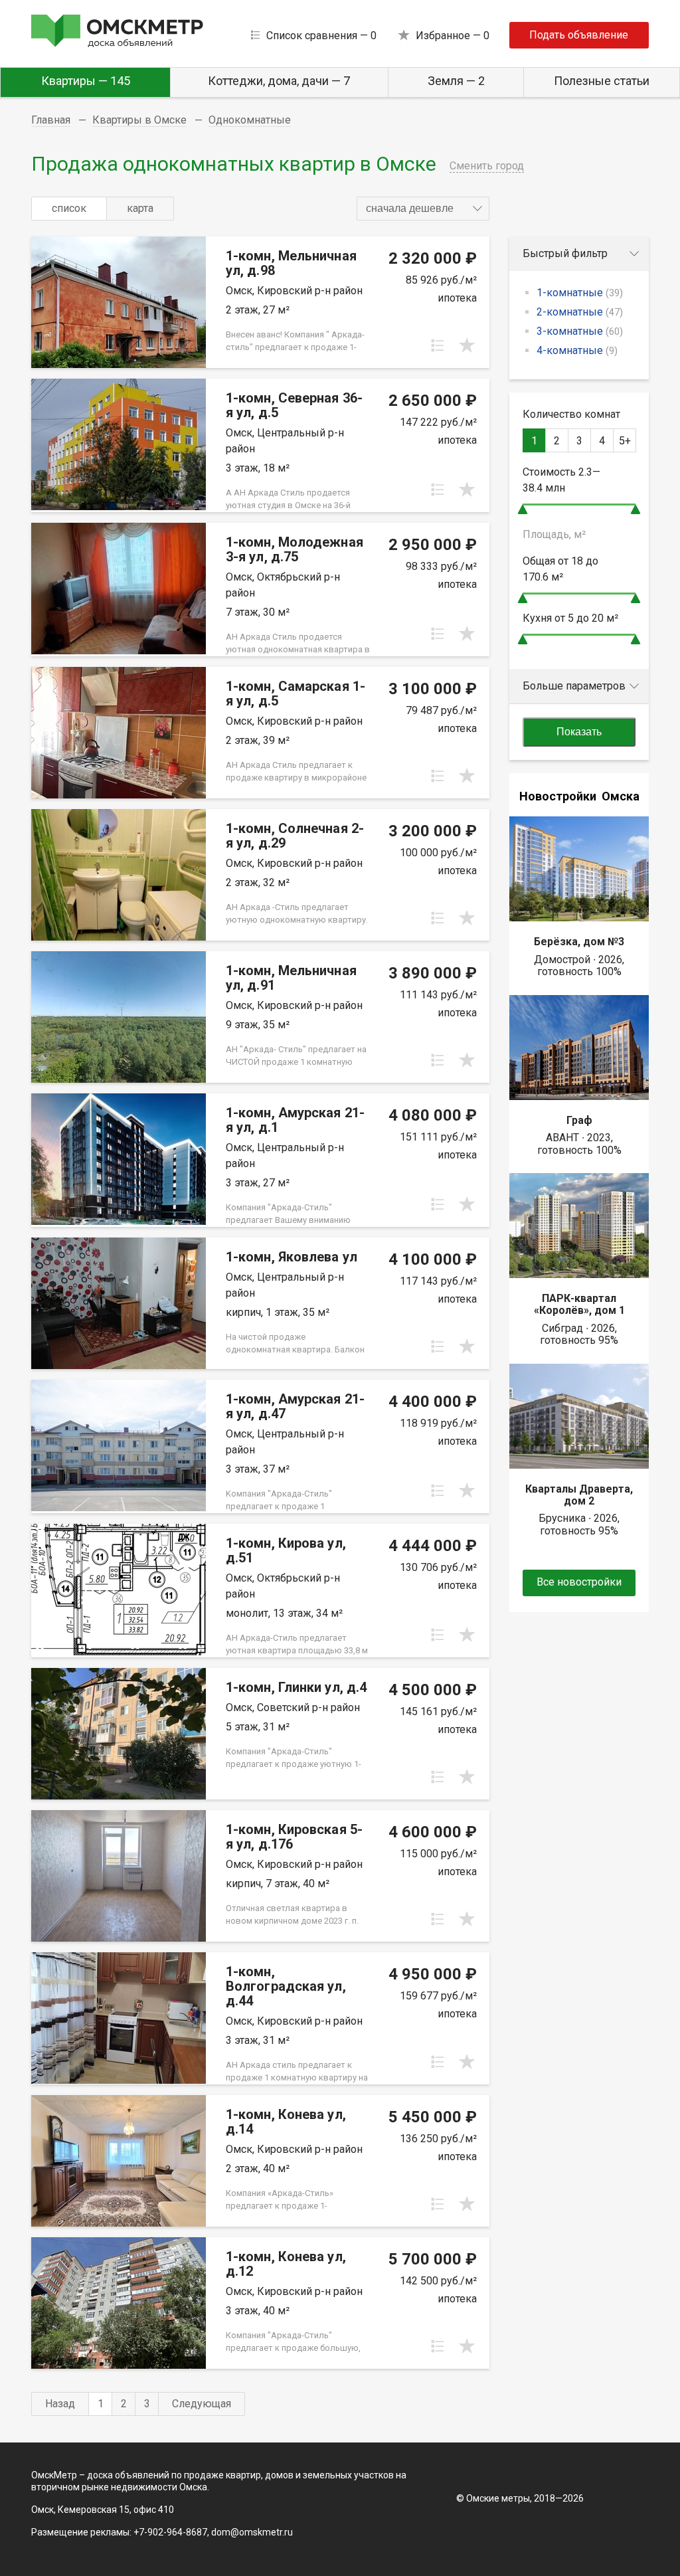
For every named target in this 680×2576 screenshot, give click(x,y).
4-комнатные (577, 350)
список (69, 208)
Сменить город (487, 166)
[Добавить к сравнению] (438, 345)
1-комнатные (580, 293)
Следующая (202, 2404)
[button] (423, 209)
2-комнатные (580, 312)
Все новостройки (579, 1582)
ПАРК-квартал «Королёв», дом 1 (579, 1304)
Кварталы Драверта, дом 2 (579, 1495)
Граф (579, 1120)
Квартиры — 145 (86, 81)
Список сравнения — (321, 36)
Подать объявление (579, 35)
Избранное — (453, 36)
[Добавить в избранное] (467, 345)
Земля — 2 (456, 81)
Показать (579, 732)
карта (140, 208)
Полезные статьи (602, 81)
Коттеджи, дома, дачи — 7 (279, 81)
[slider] (523, 509)
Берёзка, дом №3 (579, 942)
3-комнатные (580, 331)
